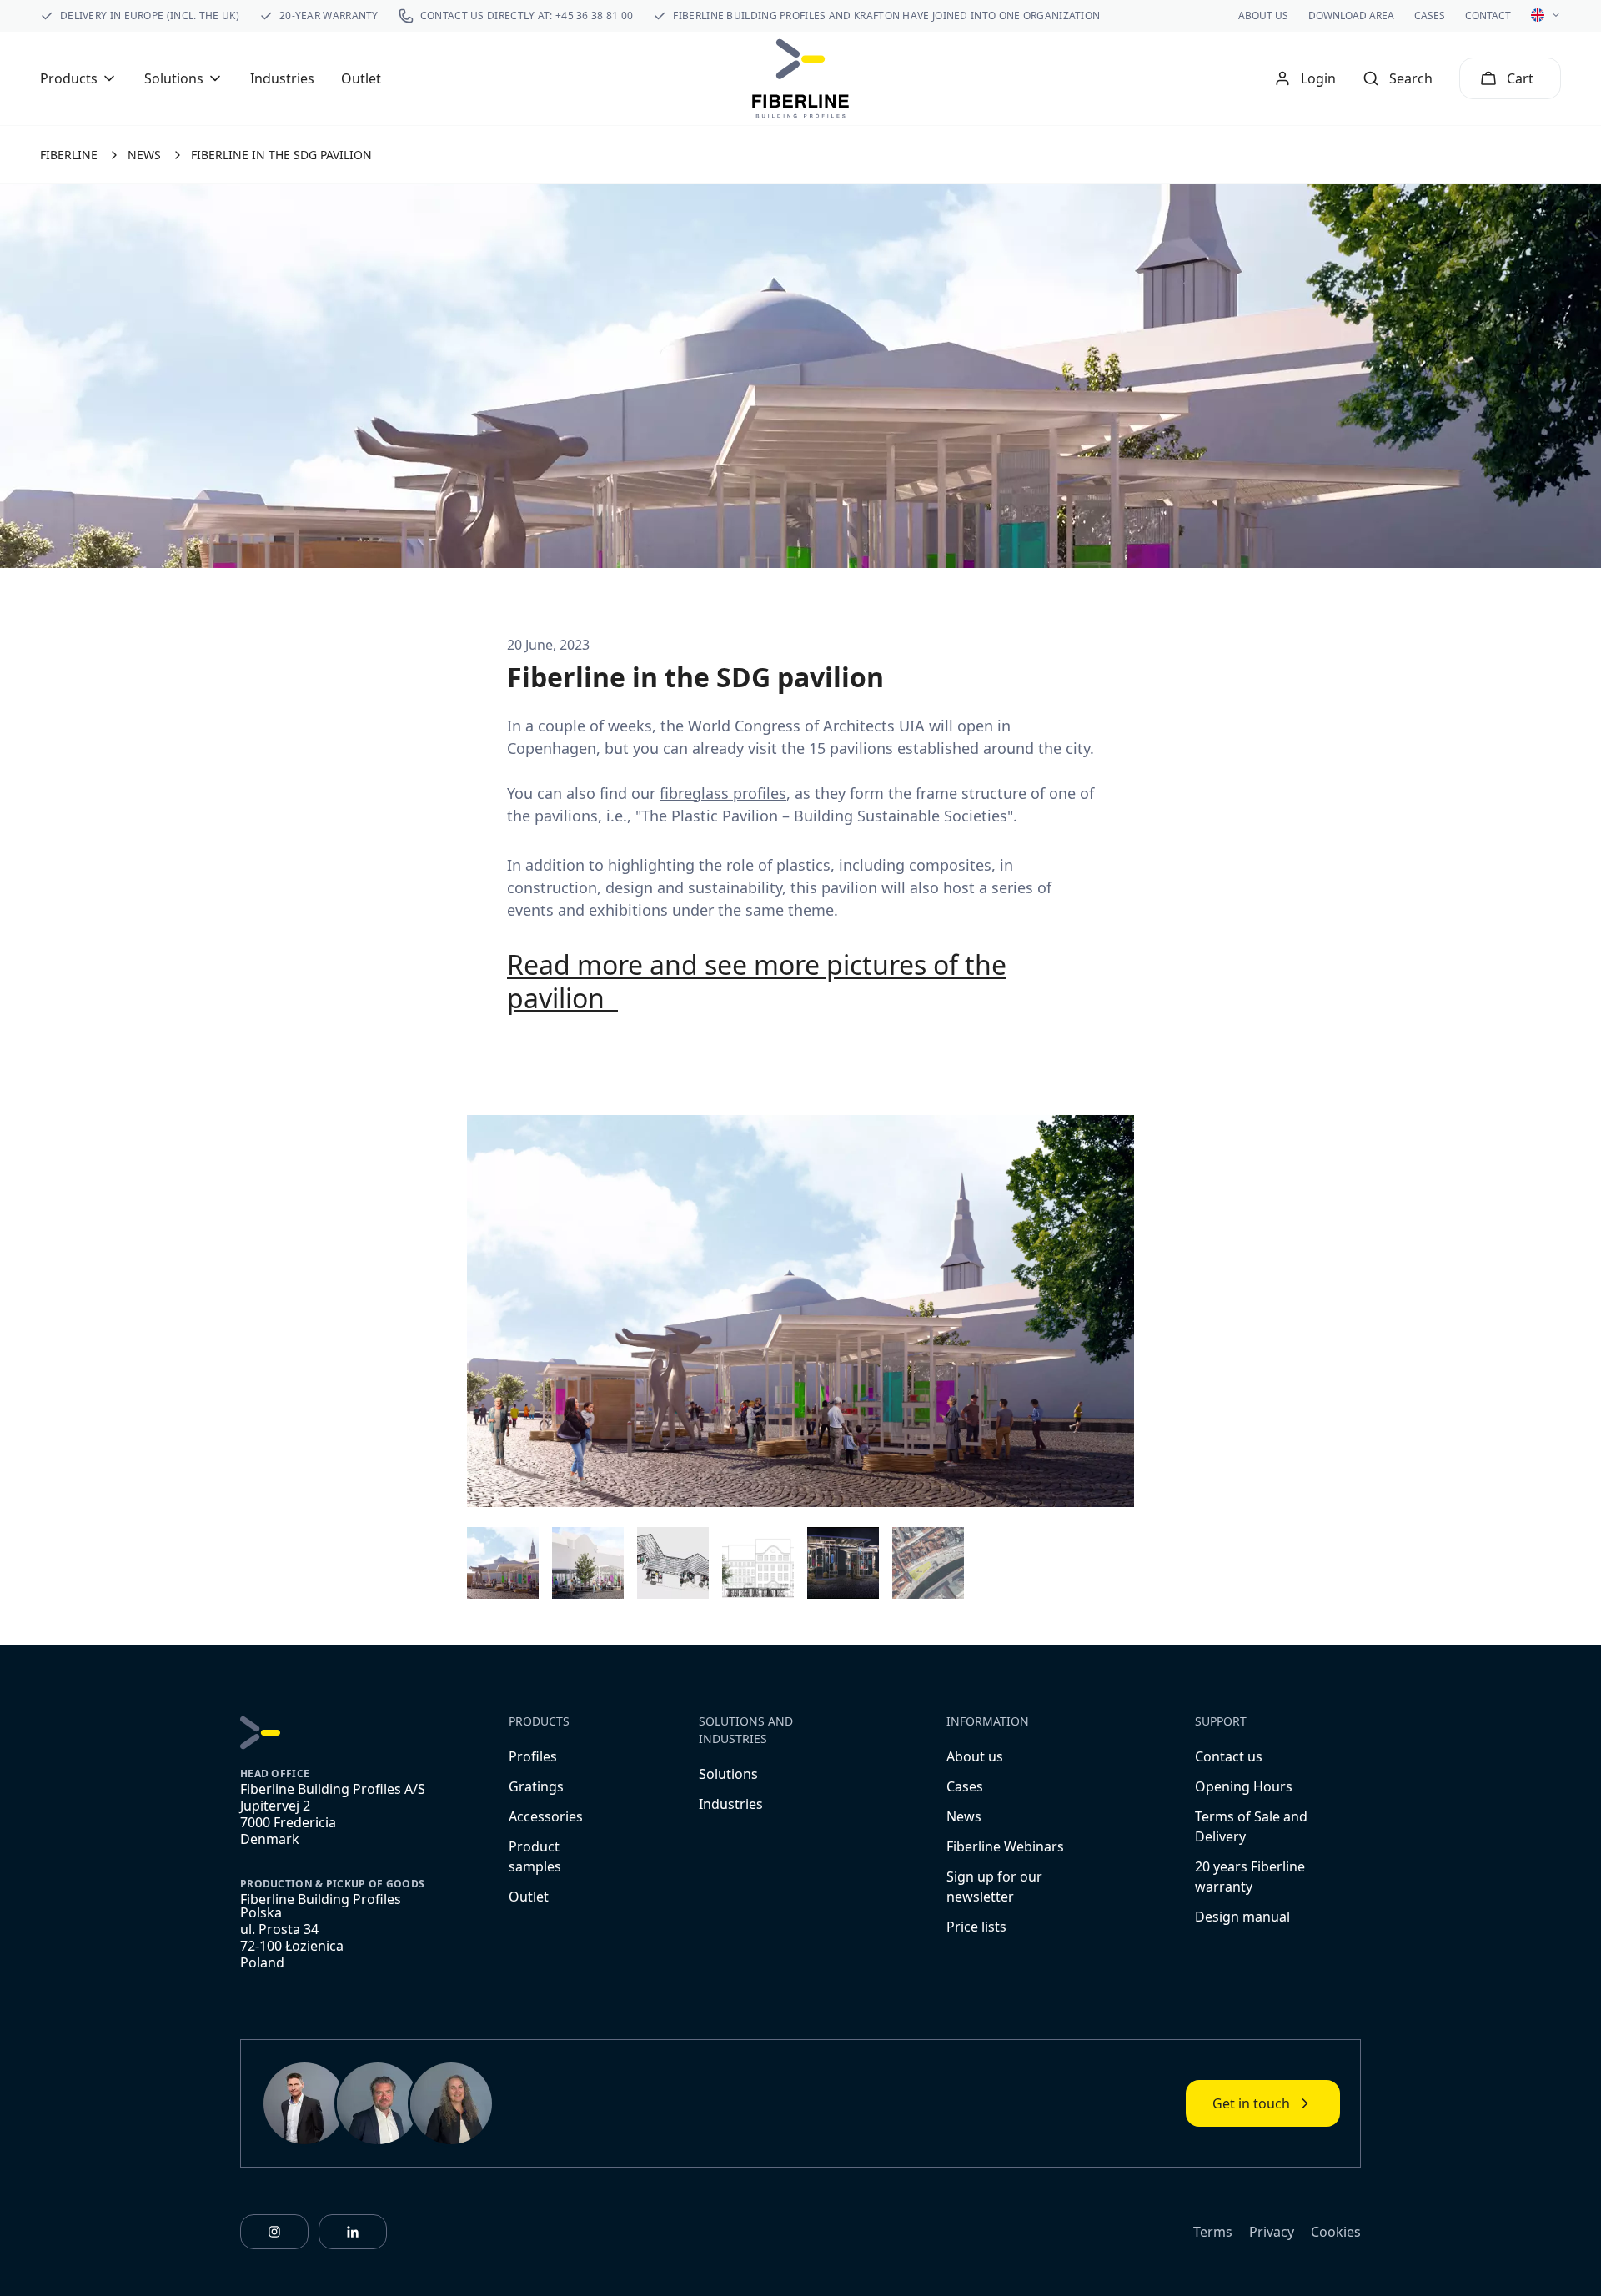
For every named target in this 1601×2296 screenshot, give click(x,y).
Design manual (1242, 1917)
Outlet (361, 78)
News (964, 1816)
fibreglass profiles (723, 793)
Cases (1430, 15)
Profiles (533, 1756)
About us (1263, 15)
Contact (1488, 15)
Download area (1351, 15)
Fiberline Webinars (1005, 1846)
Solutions (728, 1774)
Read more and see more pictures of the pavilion (757, 981)
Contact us (1229, 1756)
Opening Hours (1244, 1786)
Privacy (1272, 2232)
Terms (1213, 2232)
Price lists (976, 1927)
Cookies (1336, 2232)
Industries (282, 78)
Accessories (546, 1816)
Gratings (536, 1786)
